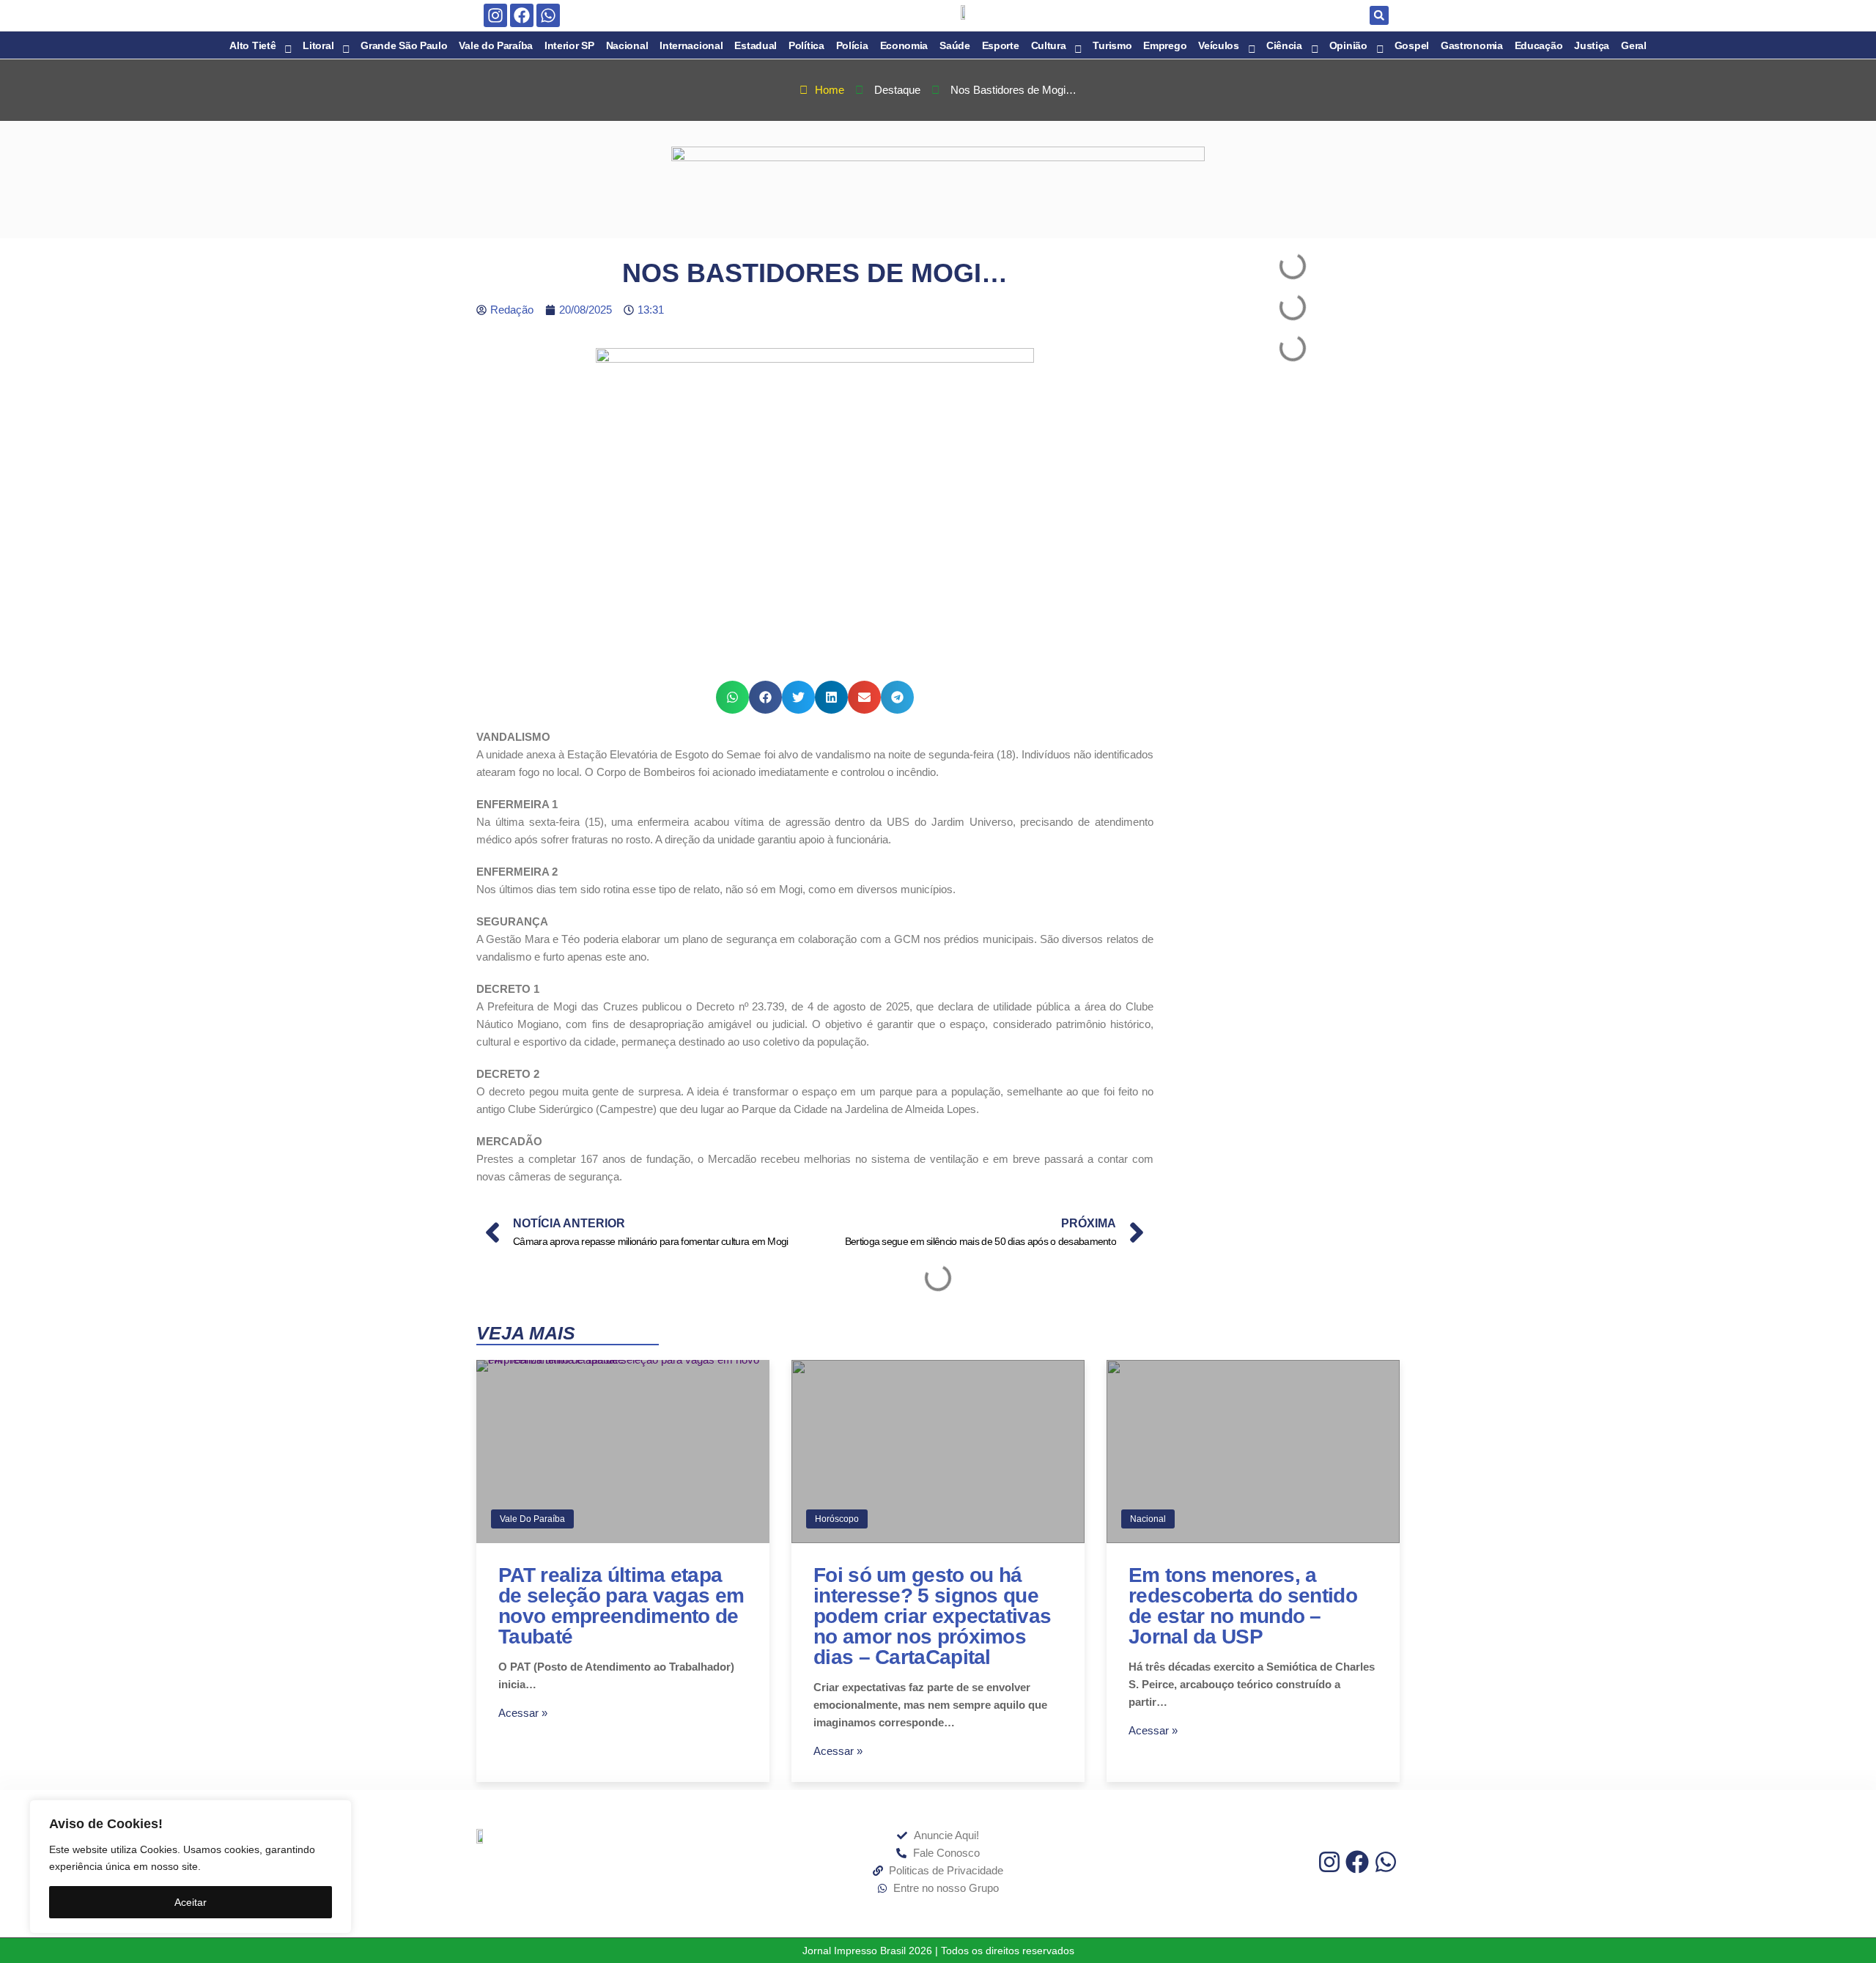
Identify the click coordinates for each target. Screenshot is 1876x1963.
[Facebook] (522, 15)
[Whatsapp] (548, 15)
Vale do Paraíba (532, 1519)
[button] (1379, 15)
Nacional (1148, 1519)
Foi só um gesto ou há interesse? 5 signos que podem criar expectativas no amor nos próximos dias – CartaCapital (932, 1616)
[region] (191, 1867)
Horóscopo (837, 1519)
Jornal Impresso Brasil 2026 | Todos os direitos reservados (938, 1951)
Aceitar (191, 1902)
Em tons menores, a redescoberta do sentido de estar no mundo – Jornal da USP (1243, 1606)
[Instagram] (495, 15)
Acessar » (523, 1713)
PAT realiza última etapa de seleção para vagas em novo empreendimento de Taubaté (621, 1606)
